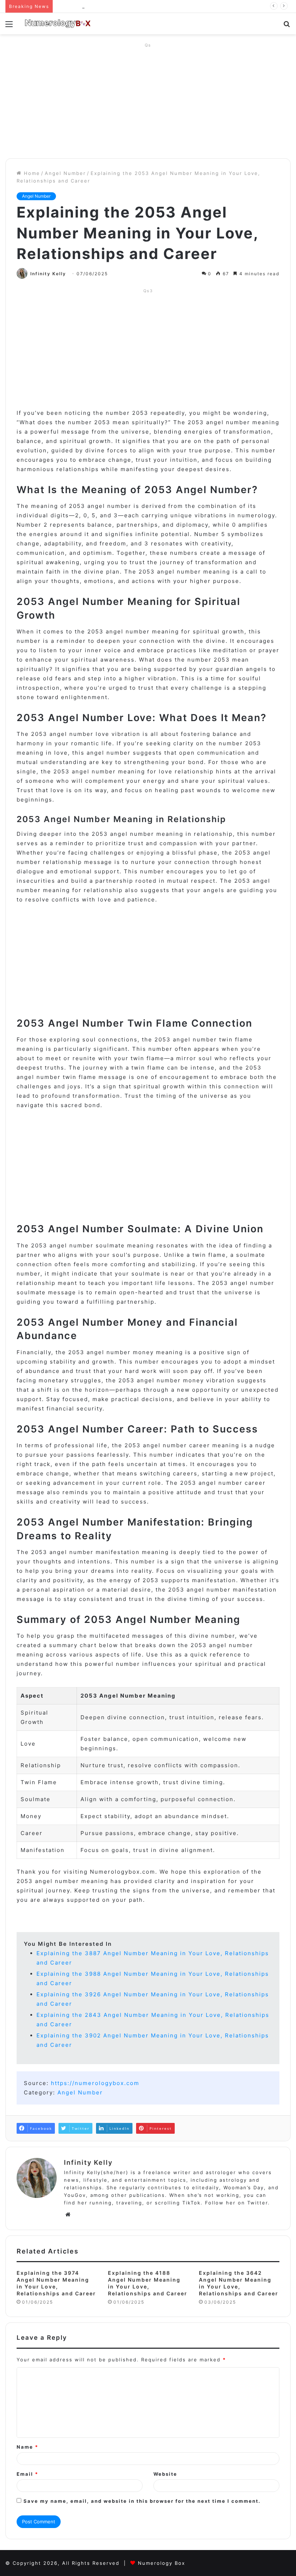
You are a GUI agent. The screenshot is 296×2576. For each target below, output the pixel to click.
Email (27, 2474)
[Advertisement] (148, 101)
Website (165, 2474)
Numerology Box (162, 2563)
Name (27, 2447)
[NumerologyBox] (58, 24)
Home (31, 173)
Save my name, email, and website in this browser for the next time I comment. (142, 2501)
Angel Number (65, 173)
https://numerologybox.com (95, 2083)
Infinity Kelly (48, 274)
